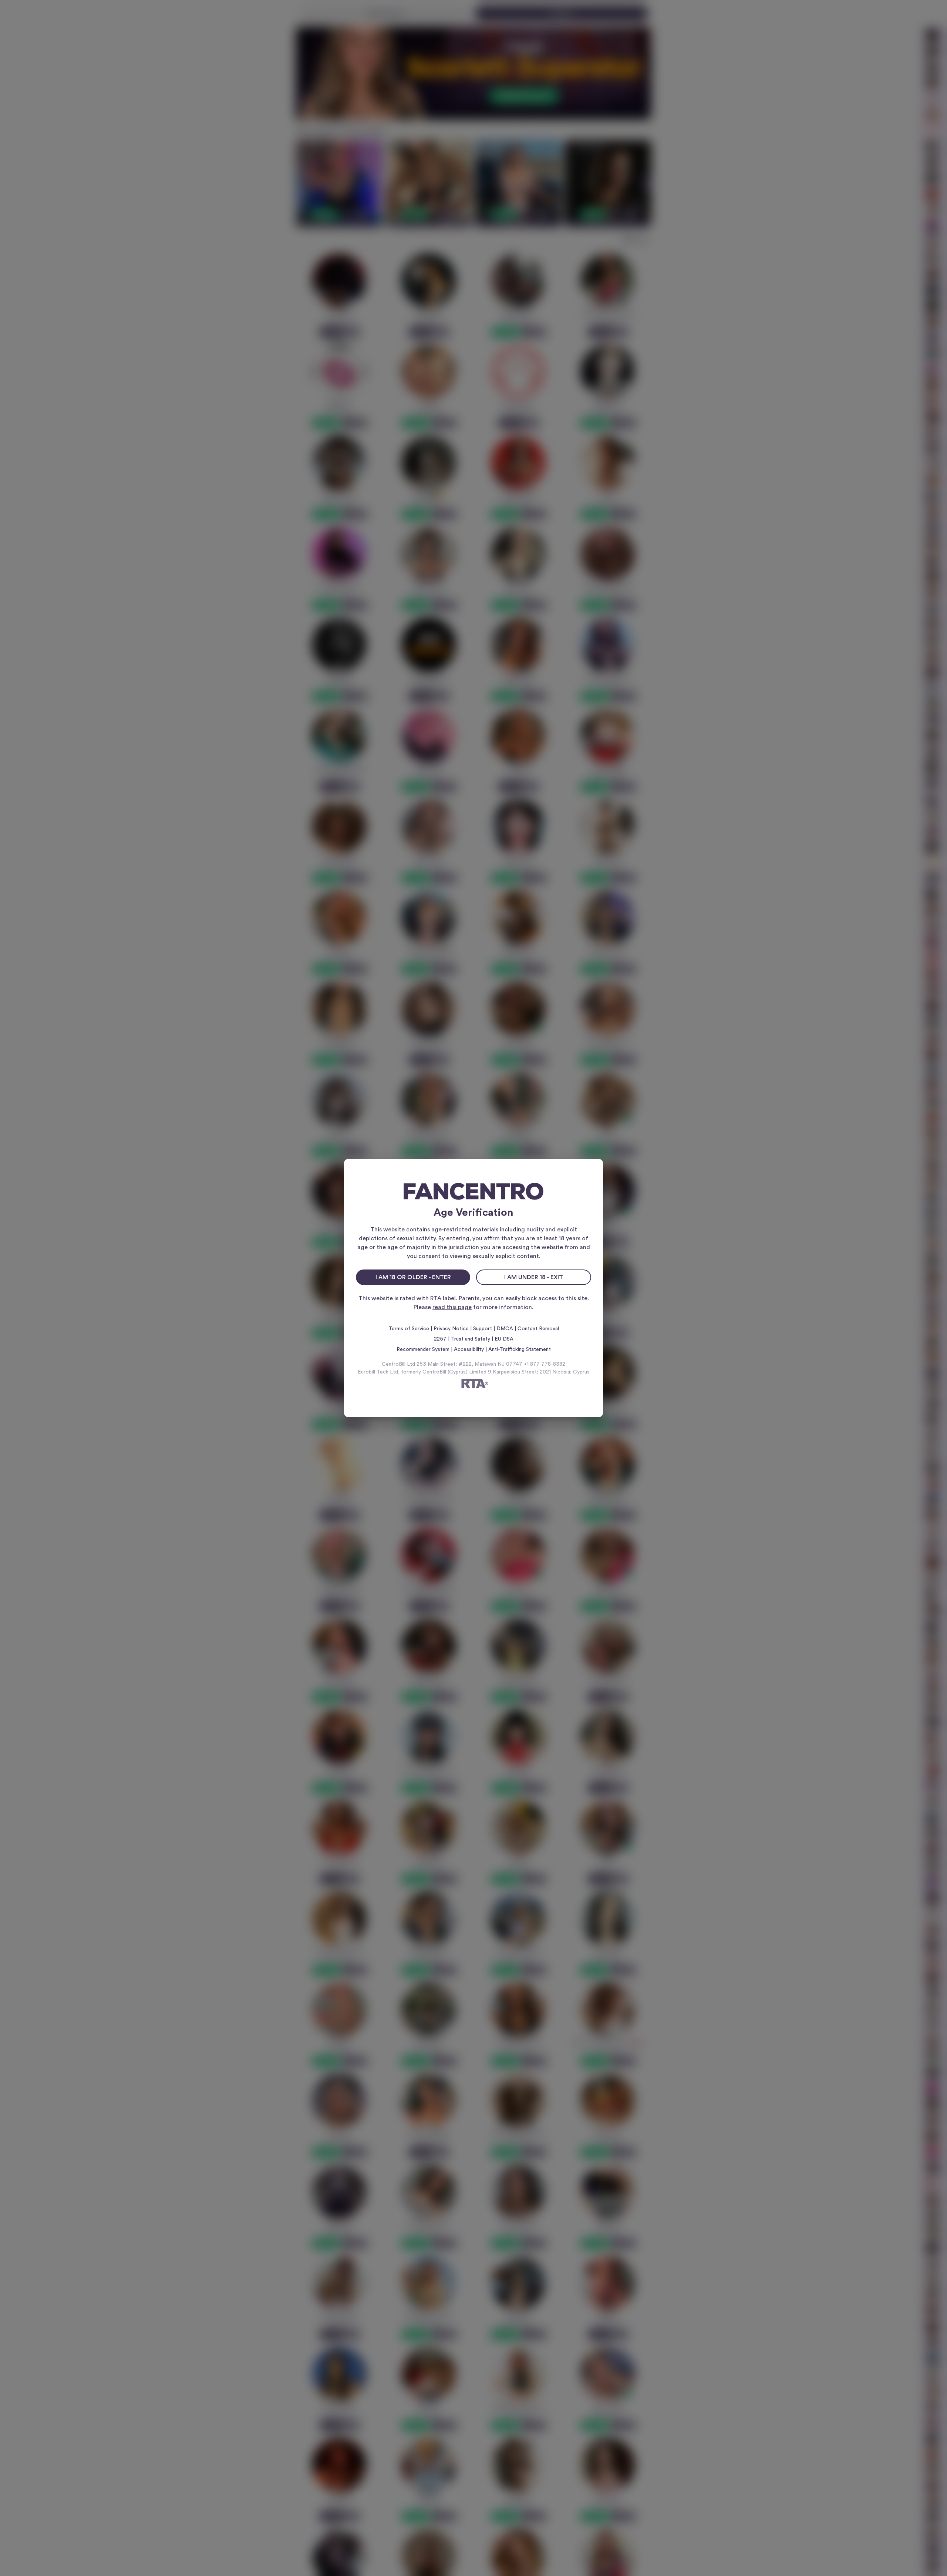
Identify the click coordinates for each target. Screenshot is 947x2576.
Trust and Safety (471, 1339)
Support (483, 1329)
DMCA (505, 1329)
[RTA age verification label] (473, 1385)
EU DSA (504, 1339)
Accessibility (469, 1349)
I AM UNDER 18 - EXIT (534, 1277)
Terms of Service (409, 1329)
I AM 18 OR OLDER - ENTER (413, 1277)
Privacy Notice (451, 1329)
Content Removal (538, 1329)
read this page (452, 1307)
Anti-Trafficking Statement (520, 1349)
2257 (440, 1339)
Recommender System (423, 1349)
